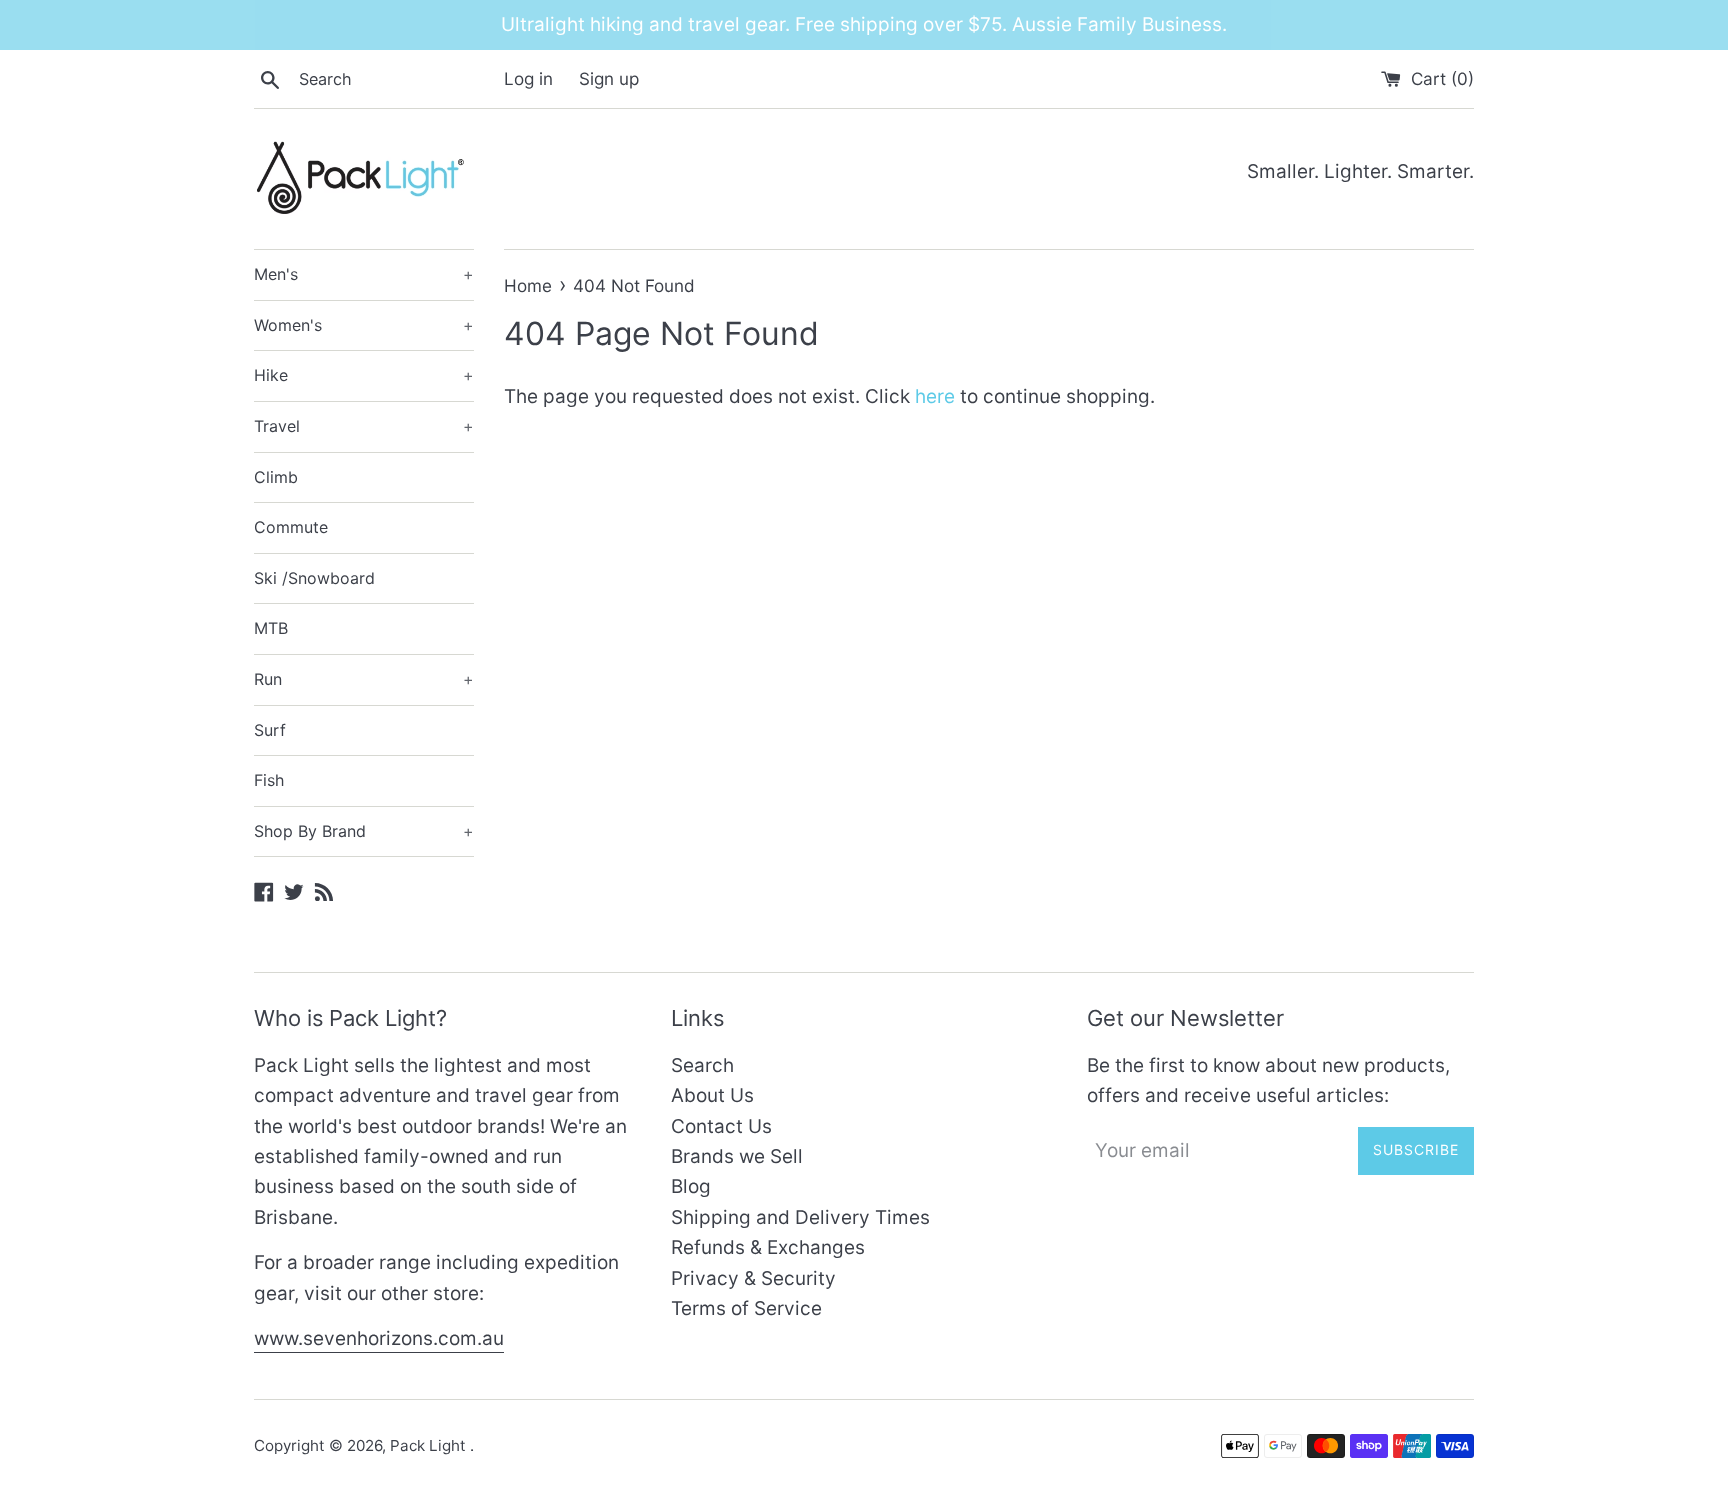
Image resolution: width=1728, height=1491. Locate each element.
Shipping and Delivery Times (800, 1217)
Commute (291, 527)
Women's (364, 325)
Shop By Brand (364, 831)
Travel (364, 426)
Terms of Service (746, 1308)
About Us (712, 1095)
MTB (271, 628)
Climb (276, 477)
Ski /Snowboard (314, 578)
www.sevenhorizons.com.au (379, 1338)
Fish (269, 780)
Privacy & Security (753, 1278)
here (935, 396)
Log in (528, 78)
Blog (691, 1186)
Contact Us (721, 1126)
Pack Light (430, 1445)
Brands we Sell (737, 1156)
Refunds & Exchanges (768, 1247)
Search (702, 1065)
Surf (270, 730)
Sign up (609, 78)
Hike (364, 375)
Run (364, 679)
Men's (364, 274)
